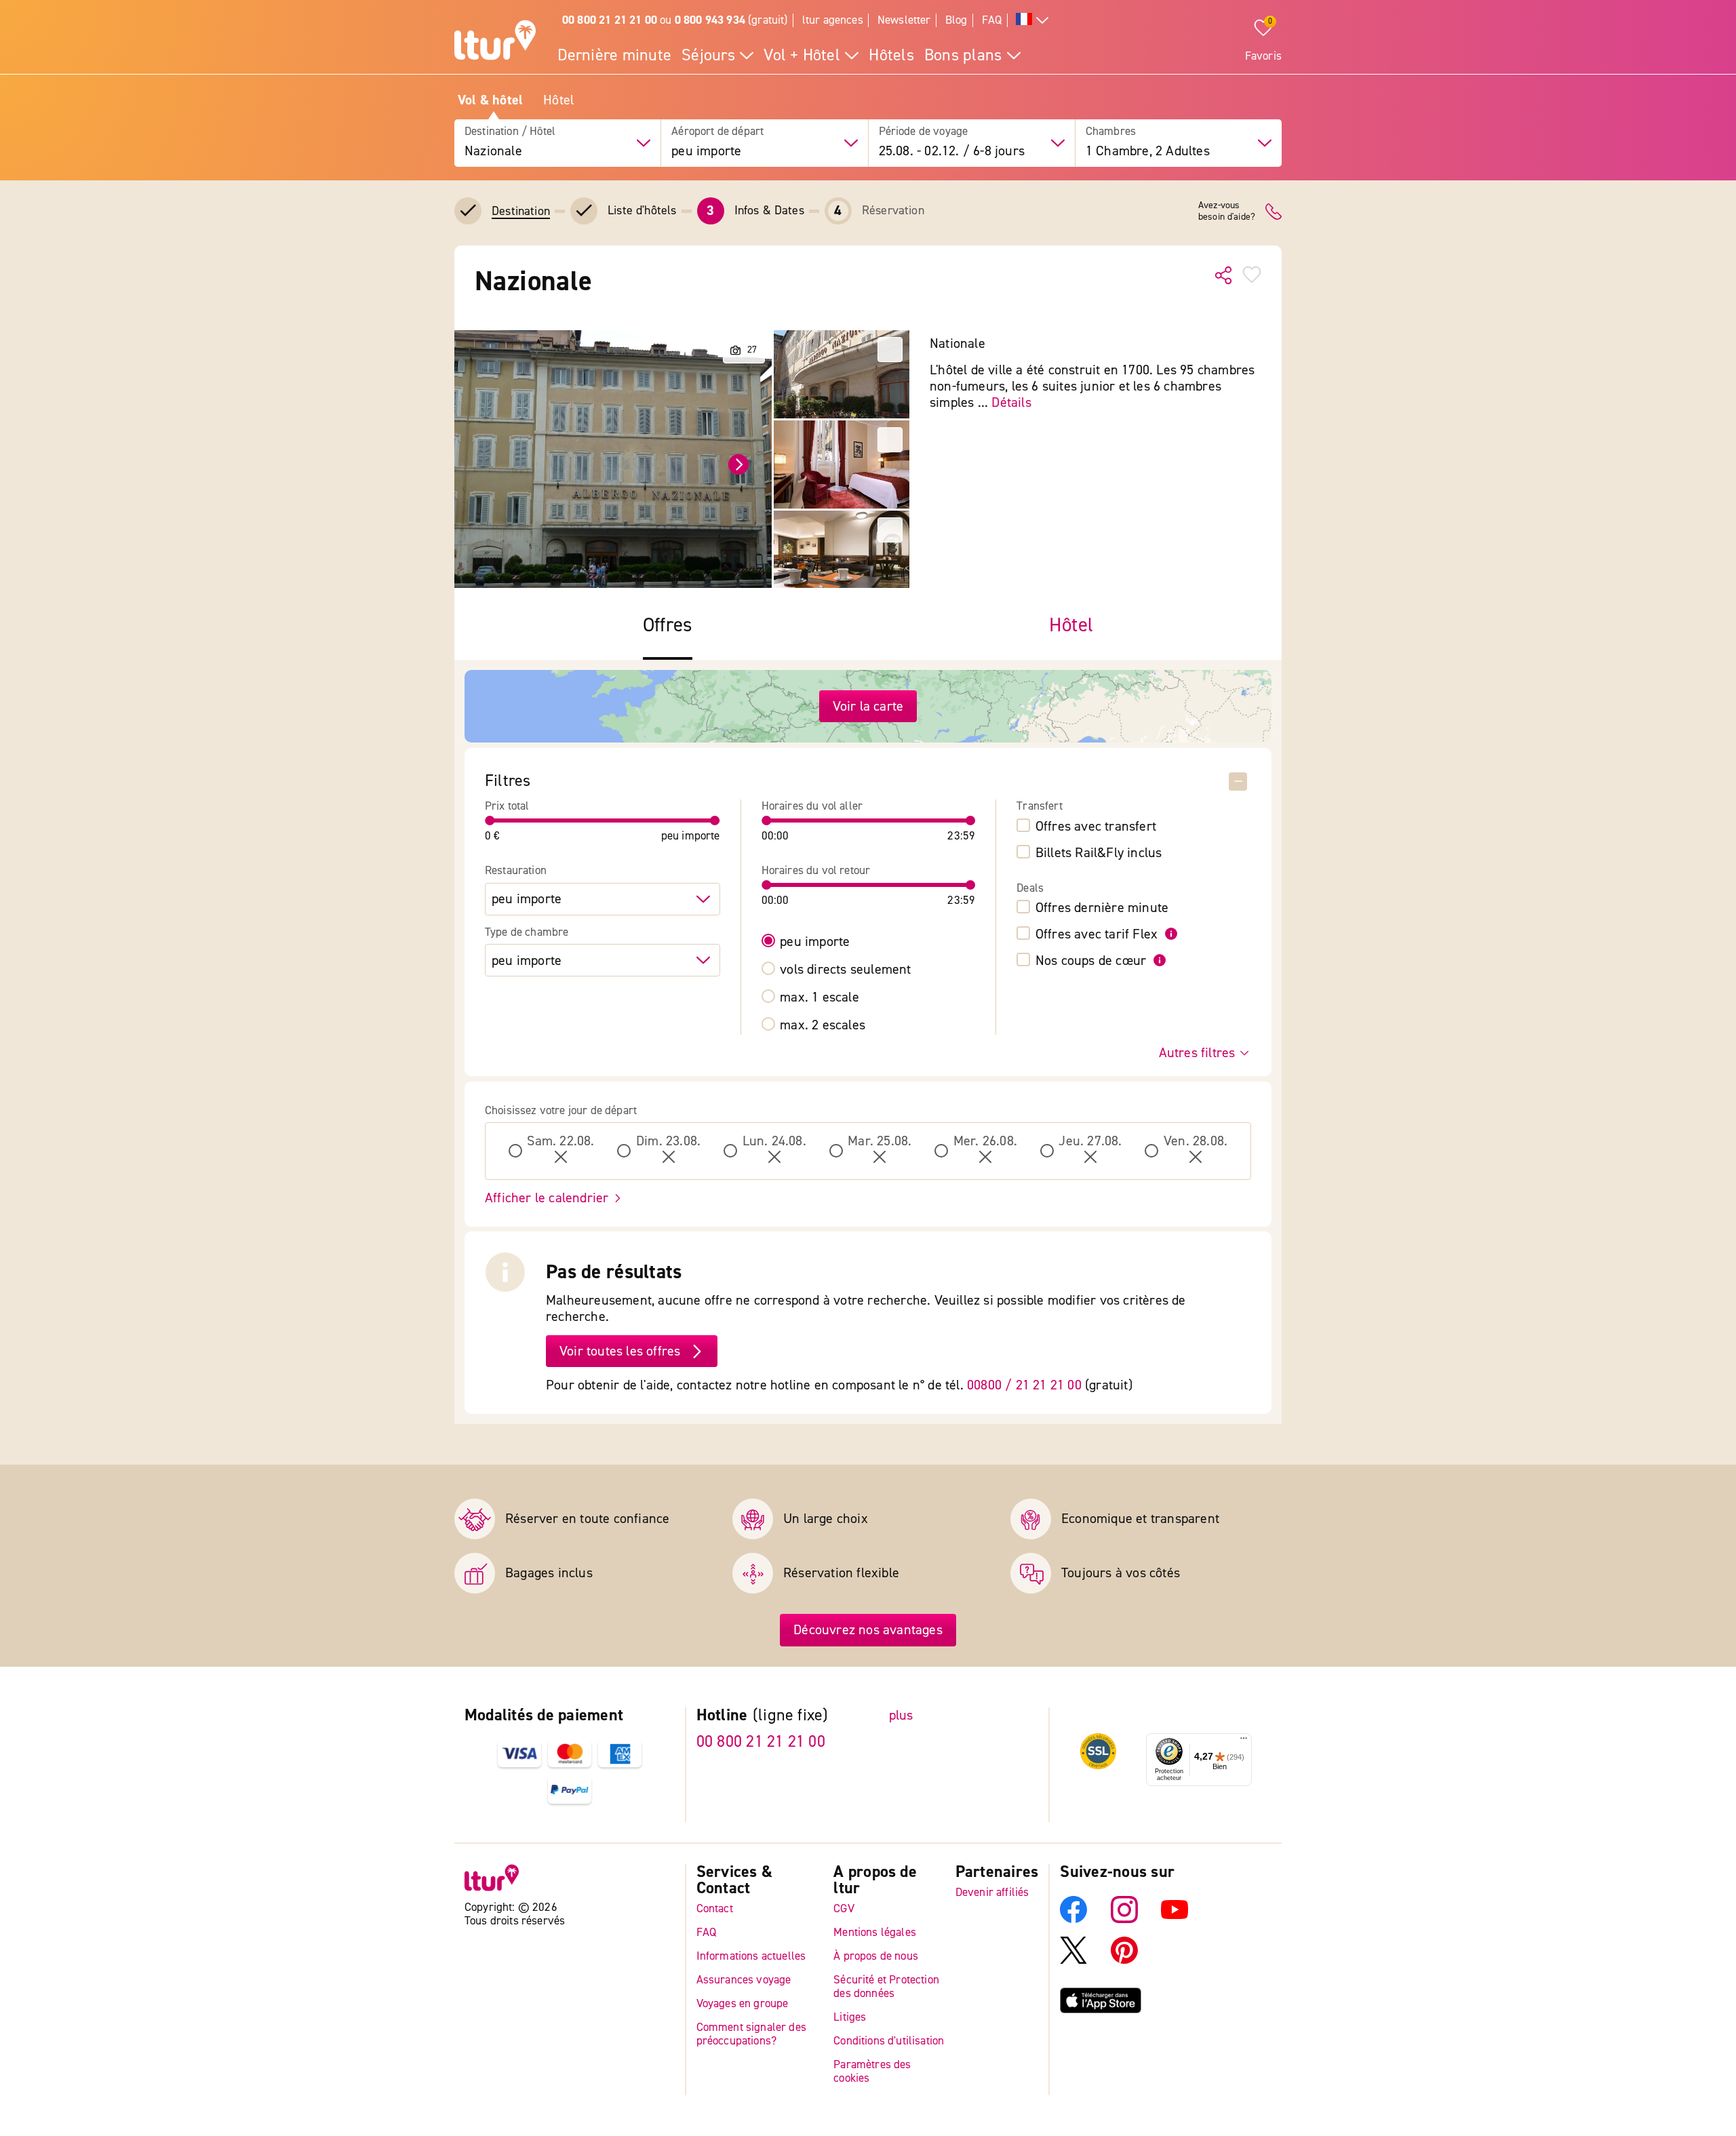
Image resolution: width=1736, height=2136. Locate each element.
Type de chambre (527, 932)
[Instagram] (1124, 1919)
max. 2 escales (823, 1025)
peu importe (815, 942)
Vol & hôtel (490, 100)
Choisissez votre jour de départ (561, 1111)
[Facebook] (1073, 1919)
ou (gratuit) (675, 20)
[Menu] (1244, 1741)
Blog (956, 20)
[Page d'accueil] (495, 42)
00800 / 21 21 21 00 (1024, 1385)
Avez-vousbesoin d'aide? (1227, 212)
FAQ (992, 20)
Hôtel (558, 100)
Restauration (516, 871)
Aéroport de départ (717, 132)
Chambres (1111, 132)
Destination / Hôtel (510, 132)
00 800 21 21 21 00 (761, 1742)
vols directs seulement (845, 970)
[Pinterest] (1124, 1960)
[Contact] (1274, 212)
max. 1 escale (820, 997)
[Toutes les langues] (1032, 21)
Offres (668, 626)
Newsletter (904, 20)
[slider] (490, 820)
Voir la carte (868, 706)
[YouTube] (1175, 1919)
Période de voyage (924, 132)
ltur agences (833, 20)
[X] (1073, 1960)
